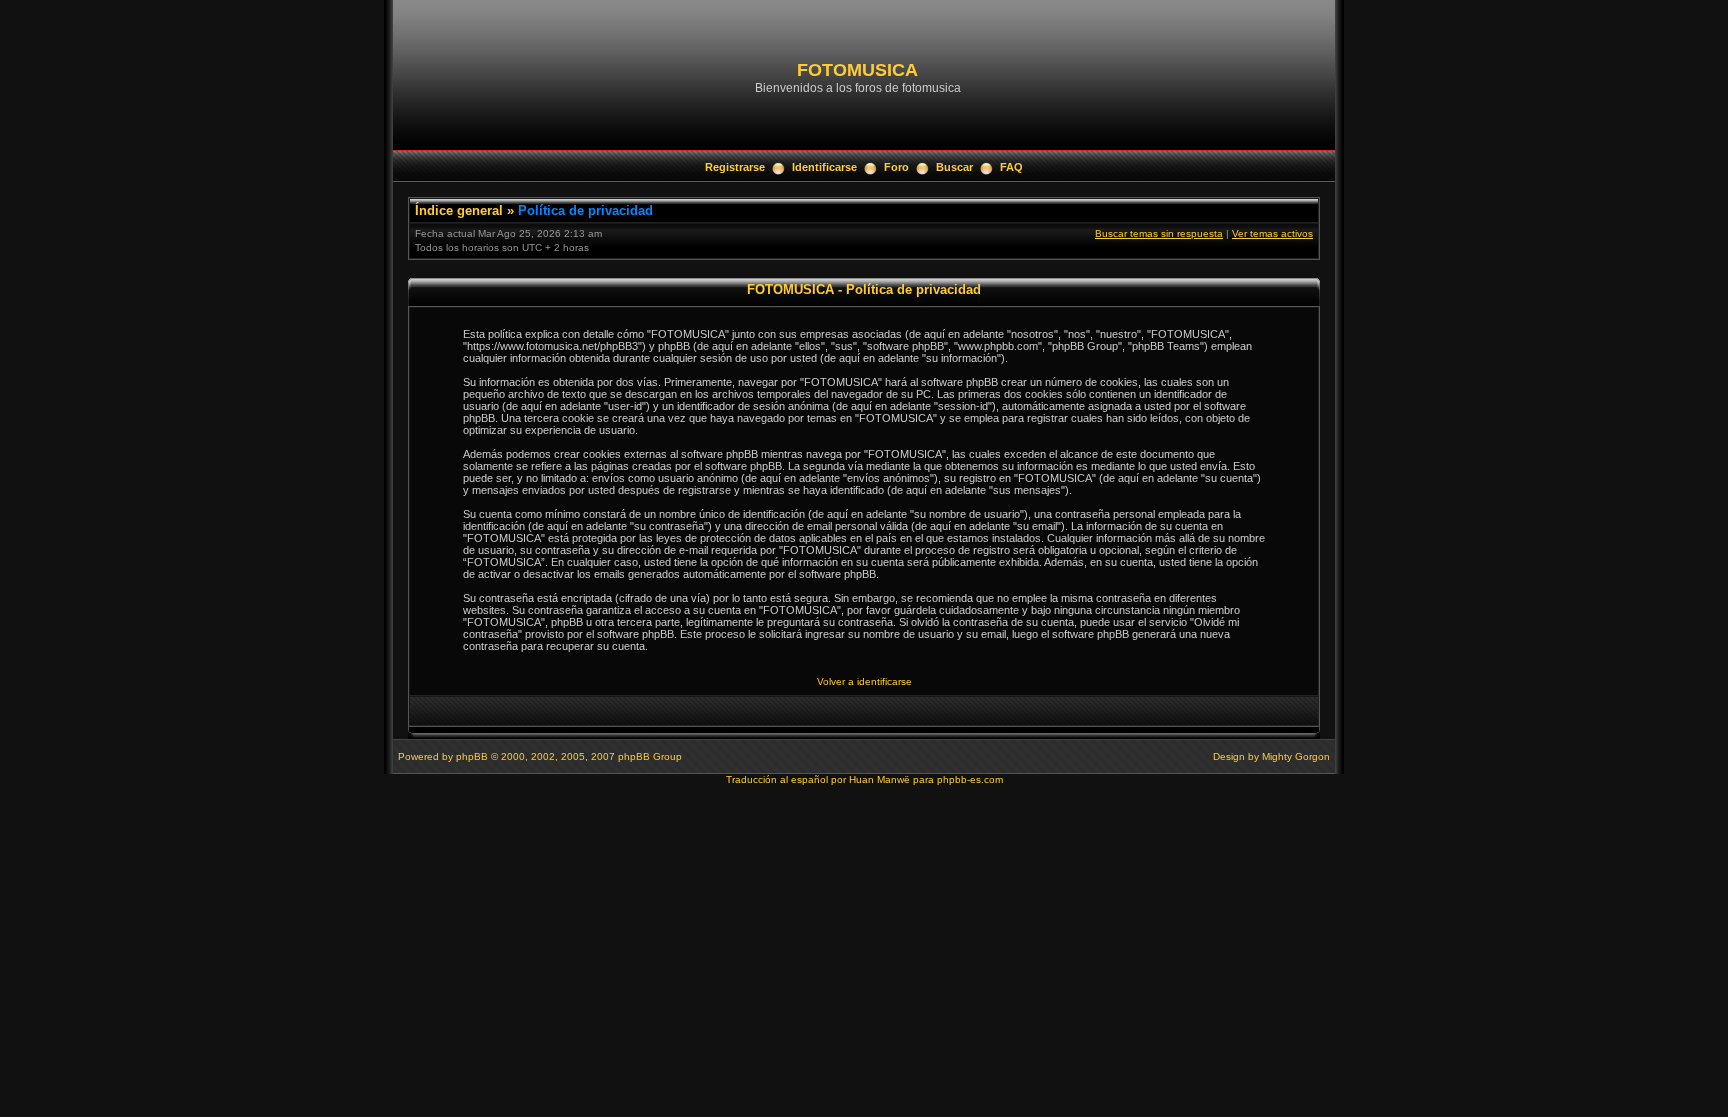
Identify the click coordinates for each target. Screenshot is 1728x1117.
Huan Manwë (879, 779)
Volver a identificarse (864, 681)
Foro (896, 167)
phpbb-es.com (970, 779)
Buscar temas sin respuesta (1159, 233)
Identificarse (824, 167)
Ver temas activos (1272, 233)
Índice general (459, 210)
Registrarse (735, 167)
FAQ (1011, 167)
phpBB (472, 756)
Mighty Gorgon (1296, 756)
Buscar (954, 167)
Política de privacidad (585, 210)
